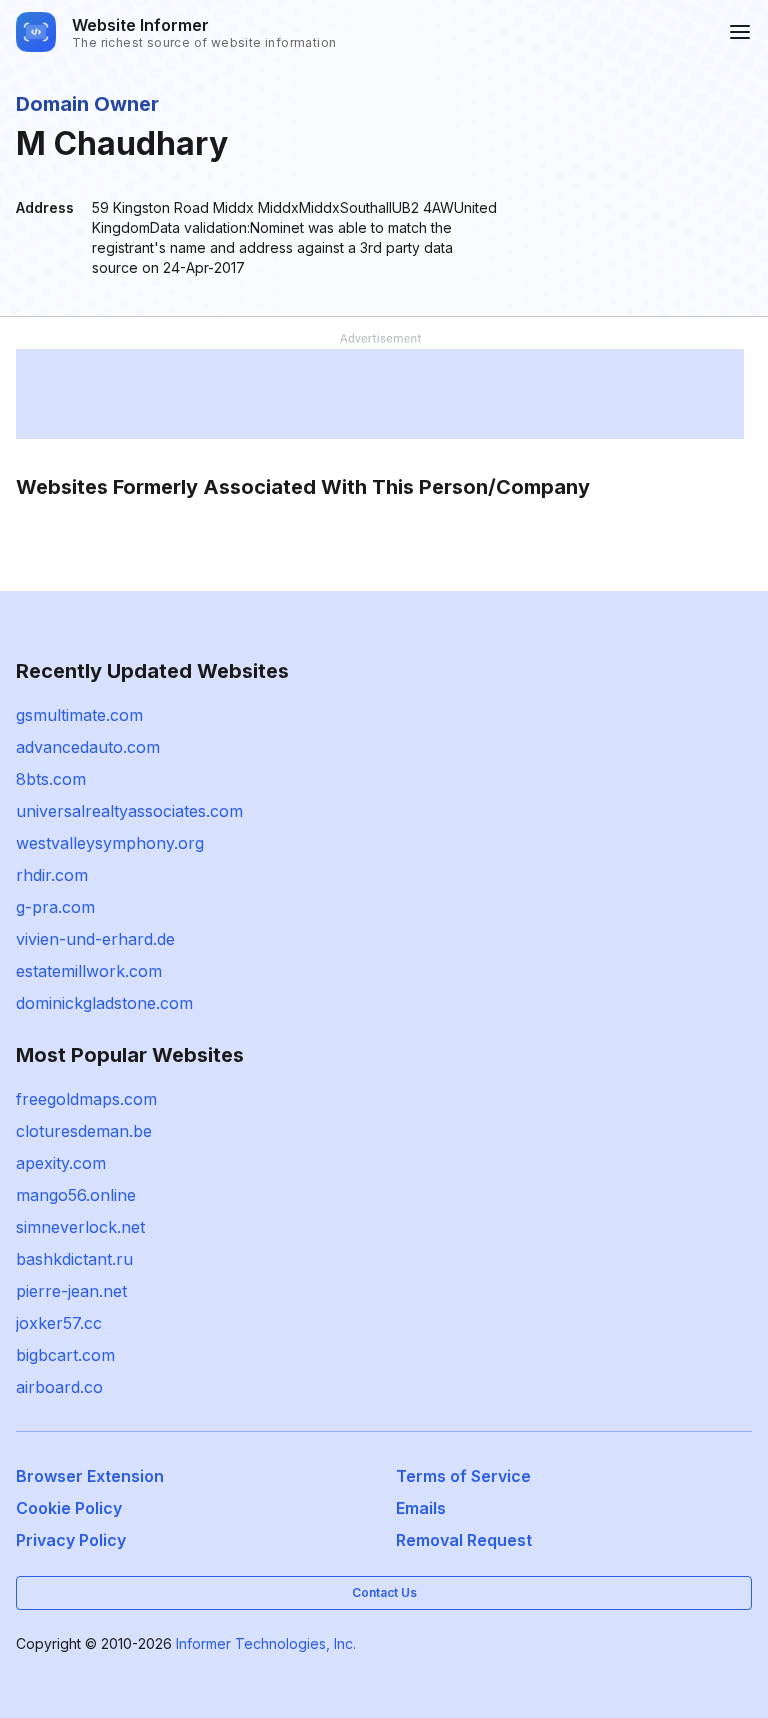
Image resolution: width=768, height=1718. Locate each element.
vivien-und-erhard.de (95, 939)
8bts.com (51, 779)
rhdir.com (52, 875)
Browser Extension (90, 1476)
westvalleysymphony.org (110, 843)
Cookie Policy (69, 1508)
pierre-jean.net (71, 1291)
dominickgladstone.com (104, 1003)
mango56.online (76, 1195)
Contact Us (384, 1592)
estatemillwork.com (89, 971)
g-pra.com (55, 907)
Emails (421, 1508)
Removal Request (464, 1540)
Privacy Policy (71, 1540)
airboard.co (59, 1387)
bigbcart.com (65, 1355)
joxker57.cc (59, 1323)
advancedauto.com (88, 747)
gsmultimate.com (79, 715)
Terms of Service (463, 1476)
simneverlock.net (80, 1227)
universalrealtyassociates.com (129, 811)
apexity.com (61, 1163)
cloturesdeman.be (84, 1131)
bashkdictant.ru (74, 1259)
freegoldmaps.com (86, 1099)
